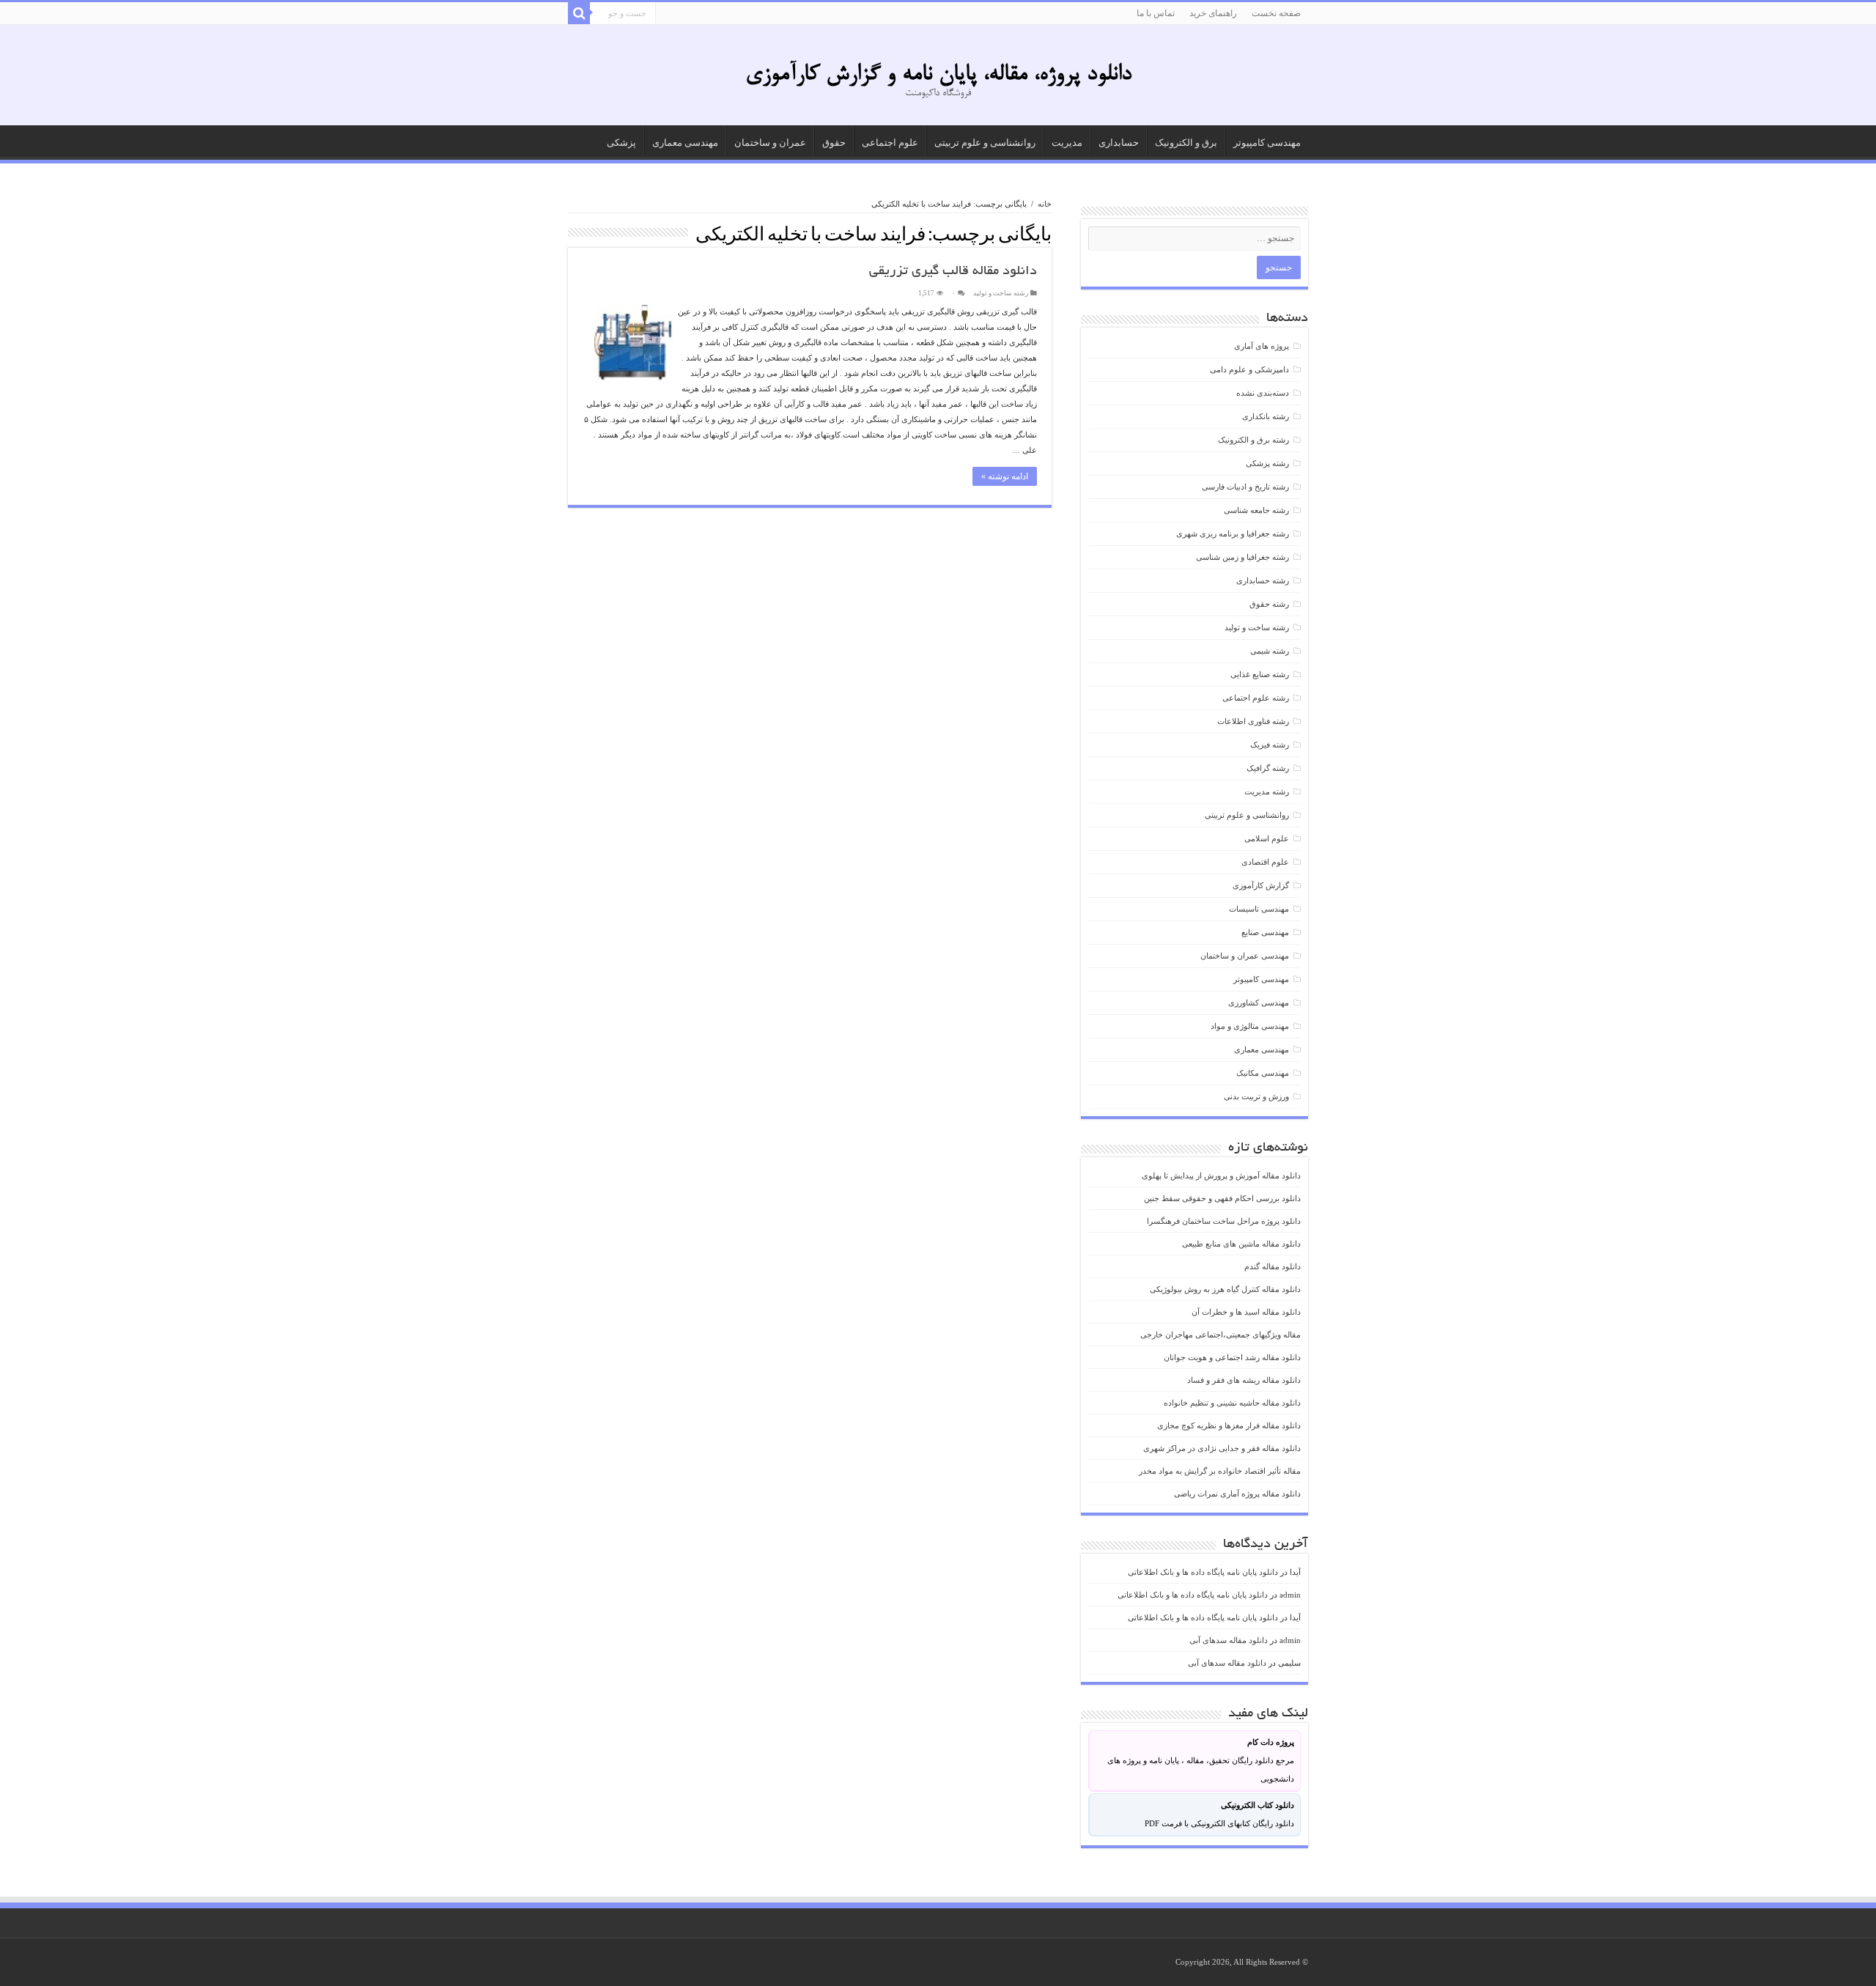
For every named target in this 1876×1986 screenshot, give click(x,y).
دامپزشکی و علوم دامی (1249, 369)
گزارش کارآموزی (1261, 885)
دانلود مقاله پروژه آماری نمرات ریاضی (1237, 1494)
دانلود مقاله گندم (1273, 1266)
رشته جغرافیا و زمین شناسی (1242, 557)
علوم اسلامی (1267, 838)
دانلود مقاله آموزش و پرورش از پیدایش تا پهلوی (1221, 1175)
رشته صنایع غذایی (1260, 674)
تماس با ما (1156, 13)
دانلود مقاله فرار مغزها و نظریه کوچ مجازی (1229, 1425)
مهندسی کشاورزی (1259, 1003)
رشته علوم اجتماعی (1256, 698)
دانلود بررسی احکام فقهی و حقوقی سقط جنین (1222, 1198)
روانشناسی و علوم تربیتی (985, 143)
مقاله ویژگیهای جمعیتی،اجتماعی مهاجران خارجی (1220, 1335)
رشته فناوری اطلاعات (1253, 721)
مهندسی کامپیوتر (1267, 143)
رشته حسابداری (1263, 580)
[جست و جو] (579, 13)
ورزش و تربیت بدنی (1256, 1096)
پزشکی (621, 143)
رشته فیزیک (1270, 745)
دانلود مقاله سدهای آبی (1229, 1640)
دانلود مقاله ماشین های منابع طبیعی (1241, 1244)
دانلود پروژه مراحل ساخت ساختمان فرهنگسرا (1224, 1221)
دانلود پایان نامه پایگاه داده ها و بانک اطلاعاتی (1203, 1572)
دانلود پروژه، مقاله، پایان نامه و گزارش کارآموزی (938, 75)
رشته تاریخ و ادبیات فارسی (1245, 487)
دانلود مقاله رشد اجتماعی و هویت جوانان (1232, 1357)
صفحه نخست (1276, 13)
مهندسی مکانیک (1263, 1073)
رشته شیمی (1270, 651)
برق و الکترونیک (1186, 143)
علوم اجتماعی (890, 143)
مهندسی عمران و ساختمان (1245, 956)
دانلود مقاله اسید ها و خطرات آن (1246, 1312)
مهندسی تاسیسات (1259, 909)
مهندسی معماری (685, 143)
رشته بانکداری (1266, 416)
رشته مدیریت (1267, 791)
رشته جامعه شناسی (1256, 510)
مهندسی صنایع (1265, 932)
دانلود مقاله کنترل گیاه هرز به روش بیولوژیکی (1225, 1289)
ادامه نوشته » (1005, 476)
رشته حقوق (1269, 604)
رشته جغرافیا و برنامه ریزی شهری (1233, 534)
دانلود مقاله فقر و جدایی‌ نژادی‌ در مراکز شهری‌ (1222, 1448)
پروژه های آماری (1262, 346)
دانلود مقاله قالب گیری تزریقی (953, 272)
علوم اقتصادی (1265, 862)
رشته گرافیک (1268, 768)
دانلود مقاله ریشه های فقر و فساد (1244, 1380)
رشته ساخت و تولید (1001, 293)
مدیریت (1067, 143)
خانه (1045, 204)
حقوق (834, 143)
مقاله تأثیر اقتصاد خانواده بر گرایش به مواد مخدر (1220, 1471)
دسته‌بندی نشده (1263, 393)
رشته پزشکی (1267, 463)
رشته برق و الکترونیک (1253, 440)
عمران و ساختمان (770, 143)
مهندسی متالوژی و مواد (1250, 1026)
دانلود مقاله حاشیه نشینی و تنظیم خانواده (1232, 1403)
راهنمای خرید (1213, 13)
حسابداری (1119, 143)
